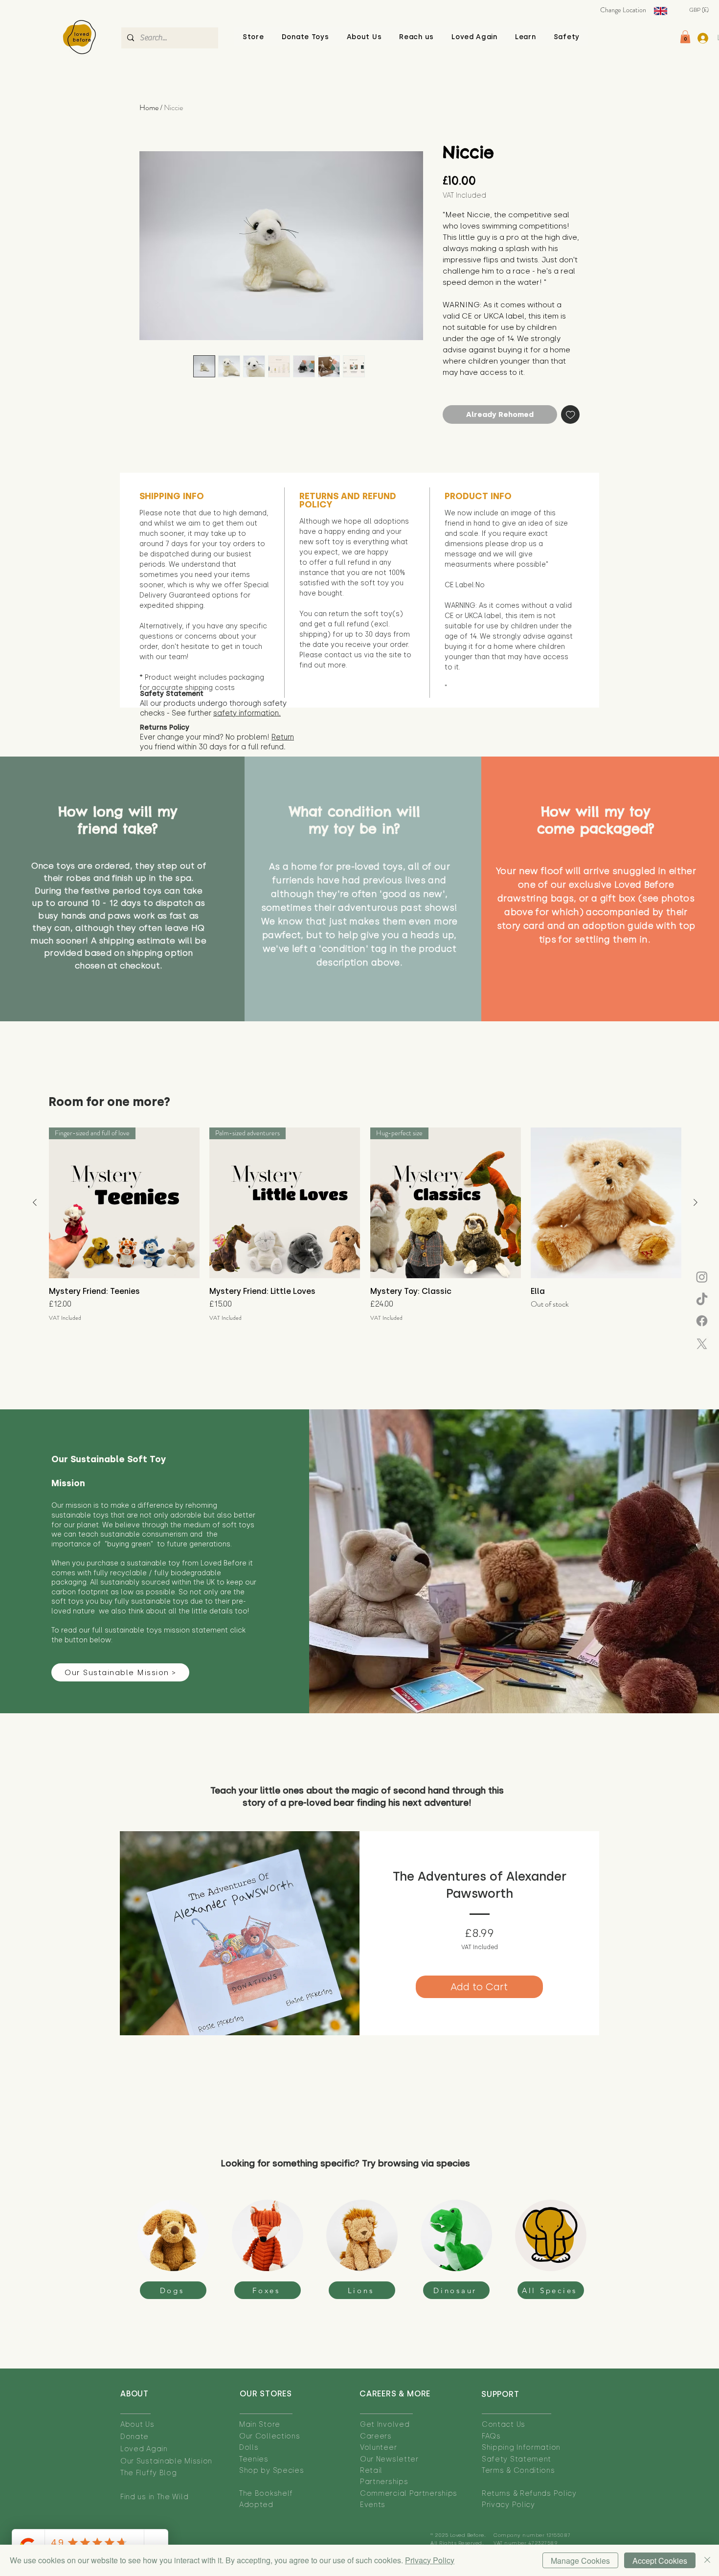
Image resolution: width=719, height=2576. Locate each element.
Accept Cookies (660, 2561)
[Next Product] (696, 1202)
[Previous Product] (35, 1202)
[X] (702, 1344)
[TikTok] (702, 1300)
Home (149, 107)
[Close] (707, 2560)
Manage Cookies (580, 2561)
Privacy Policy (430, 2560)
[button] (364, 37)
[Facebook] (702, 1321)
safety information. (247, 713)
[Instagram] (702, 1277)
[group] (365, 1225)
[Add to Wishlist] (571, 415)
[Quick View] (606, 1203)
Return (283, 737)
